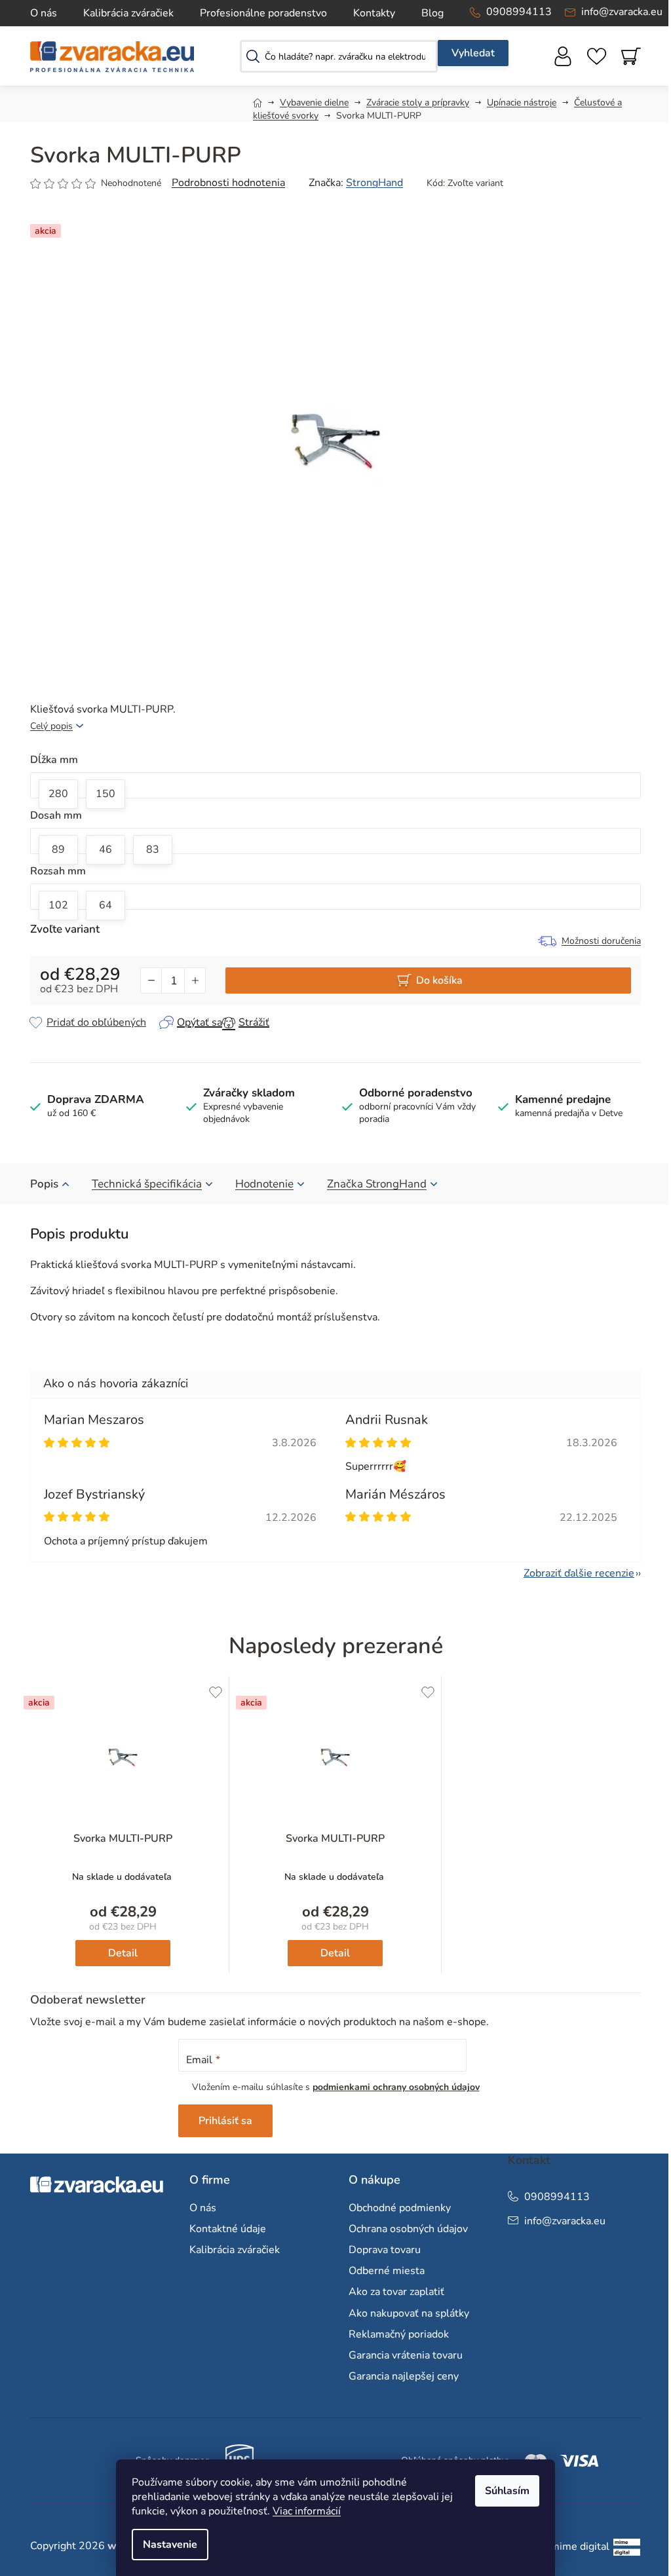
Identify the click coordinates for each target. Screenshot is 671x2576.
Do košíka (439, 980)
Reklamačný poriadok (399, 2334)
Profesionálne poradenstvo (263, 13)
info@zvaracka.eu (622, 12)
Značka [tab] (377, 1184)
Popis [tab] (44, 1184)
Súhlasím (507, 2491)
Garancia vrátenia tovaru (406, 2355)
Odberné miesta (387, 2271)
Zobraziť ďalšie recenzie (579, 1573)
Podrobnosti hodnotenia (228, 183)
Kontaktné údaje (228, 2229)
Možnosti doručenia (601, 941)
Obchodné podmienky (400, 2208)
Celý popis (51, 726)
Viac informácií (307, 2511)
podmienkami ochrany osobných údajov (396, 2087)
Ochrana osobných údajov (408, 2229)
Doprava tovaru (385, 2250)
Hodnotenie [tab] (264, 1184)
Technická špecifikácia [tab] (147, 1184)
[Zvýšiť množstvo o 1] (195, 980)
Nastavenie (170, 2545)
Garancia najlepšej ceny (404, 2376)
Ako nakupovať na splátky (409, 2313)
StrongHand (374, 183)
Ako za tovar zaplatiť (396, 2292)
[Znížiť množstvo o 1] (151, 980)
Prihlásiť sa (225, 2121)
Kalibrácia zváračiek (128, 13)
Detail (123, 1953)
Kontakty (374, 13)
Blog (432, 13)
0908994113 (519, 12)
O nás (44, 13)
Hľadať (473, 53)
